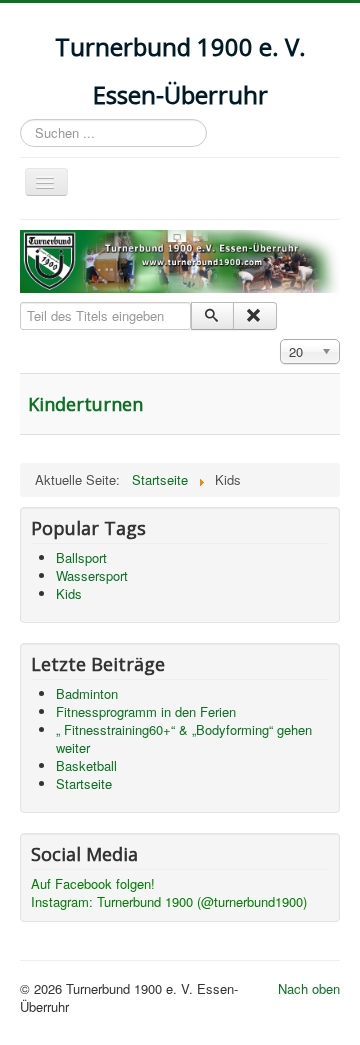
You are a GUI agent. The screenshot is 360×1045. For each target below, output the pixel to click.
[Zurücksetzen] (254, 316)
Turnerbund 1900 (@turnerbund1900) (204, 901)
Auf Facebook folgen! (93, 883)
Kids (69, 593)
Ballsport (81, 557)
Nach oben (309, 988)
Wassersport (92, 575)
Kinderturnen (85, 404)
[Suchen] (212, 316)
